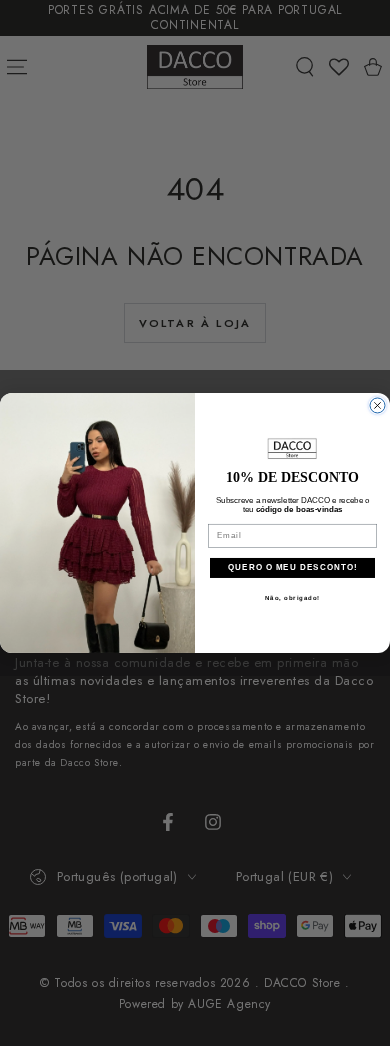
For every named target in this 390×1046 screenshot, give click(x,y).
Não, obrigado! (293, 598)
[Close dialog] (377, 405)
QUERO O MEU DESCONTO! (292, 568)
